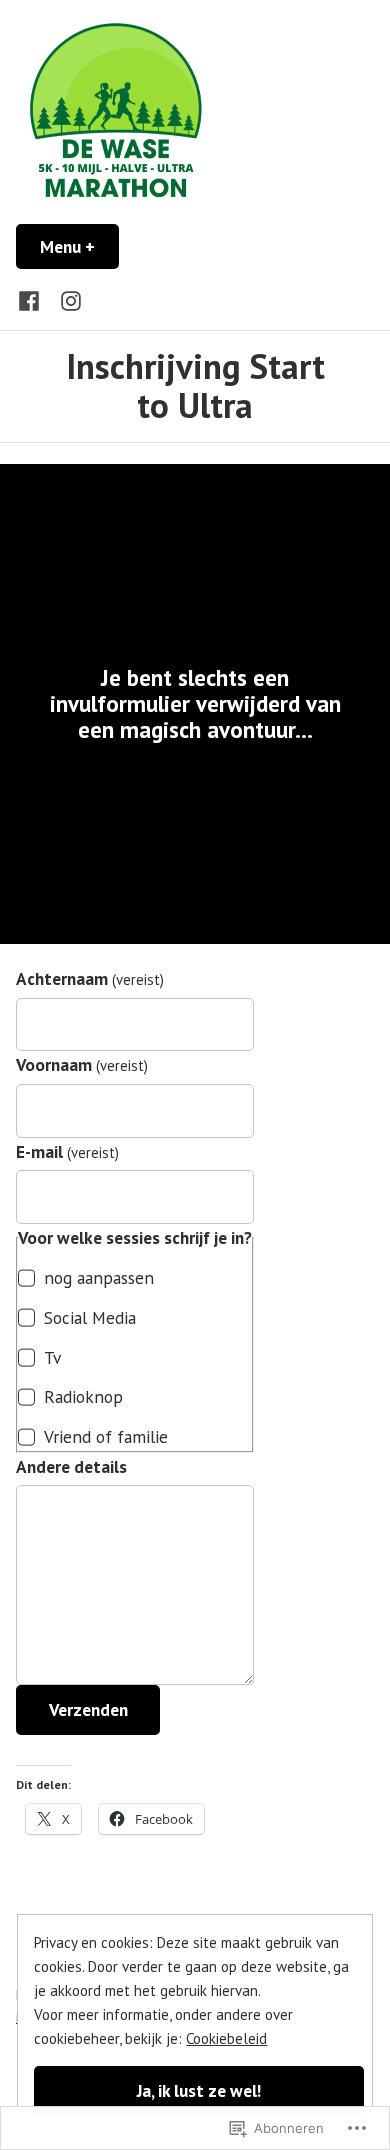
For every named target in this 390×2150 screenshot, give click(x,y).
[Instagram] (67, 299)
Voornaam (82, 1064)
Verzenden (88, 1709)
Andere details (71, 1466)
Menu (79, 246)
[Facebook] (33, 299)
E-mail (67, 1151)
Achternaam (90, 978)
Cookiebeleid (226, 2038)
